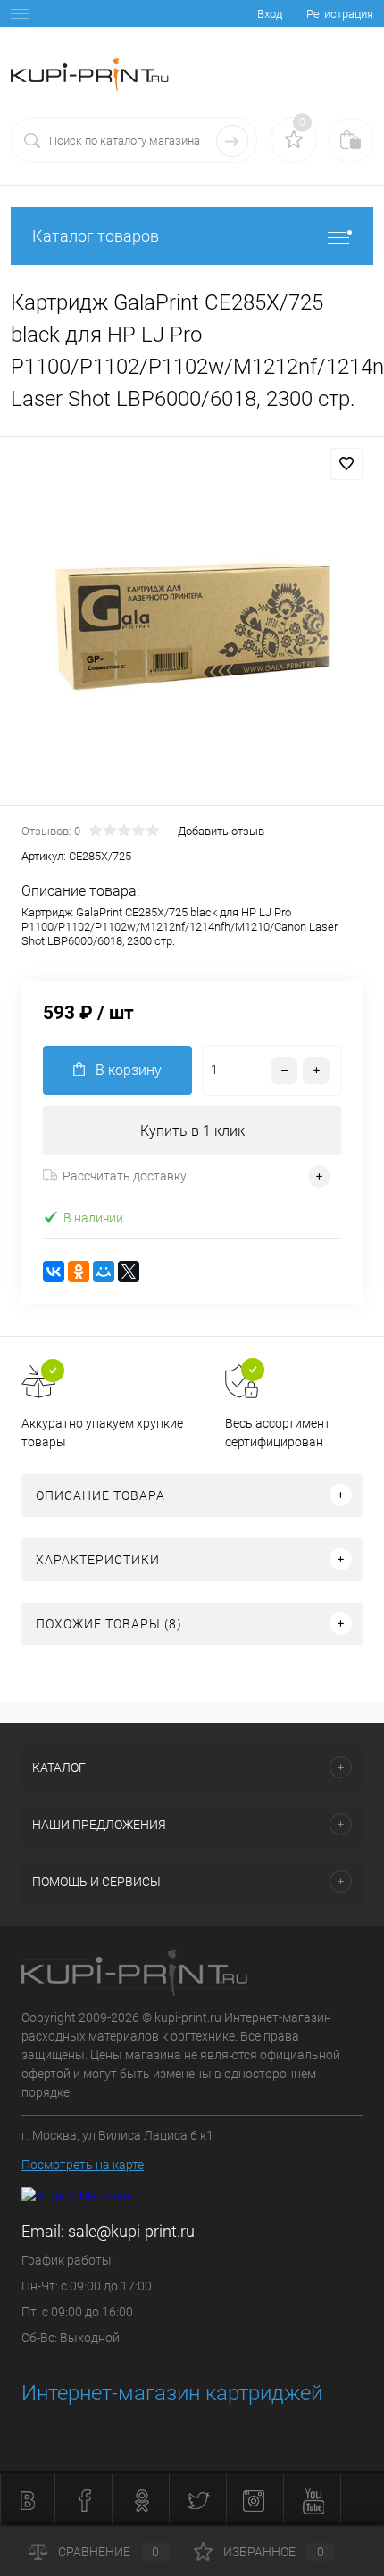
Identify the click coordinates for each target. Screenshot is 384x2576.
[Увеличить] (192, 624)
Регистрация (340, 14)
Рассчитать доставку (125, 1176)
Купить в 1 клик (192, 1131)
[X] (129, 1271)
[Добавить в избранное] (346, 464)
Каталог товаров (96, 236)
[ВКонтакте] (54, 1271)
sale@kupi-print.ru (131, 2231)
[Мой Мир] (104, 1271)
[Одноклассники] (79, 1271)
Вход (270, 14)
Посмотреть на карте (83, 2165)
